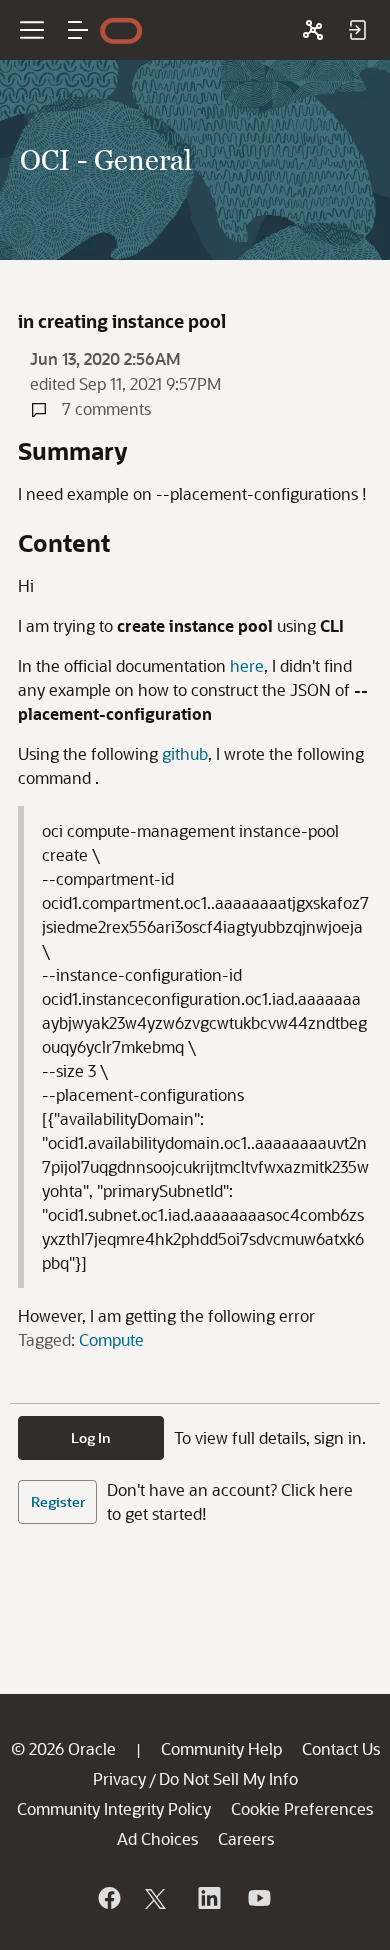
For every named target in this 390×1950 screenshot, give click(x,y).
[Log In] (357, 30)
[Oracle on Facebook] (108, 1898)
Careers (246, 1838)
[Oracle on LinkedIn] (208, 1898)
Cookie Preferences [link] (302, 1808)
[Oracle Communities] (313, 30)
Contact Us (341, 1748)
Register (58, 1501)
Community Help (221, 1748)
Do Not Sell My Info (228, 1778)
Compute (111, 1339)
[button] (78, 30)
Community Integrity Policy (114, 1808)
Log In (91, 1437)
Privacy (119, 1778)
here (247, 665)
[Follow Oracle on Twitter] (158, 1898)
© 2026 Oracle (63, 1748)
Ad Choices (157, 1838)
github (185, 753)
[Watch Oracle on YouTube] (258, 1898)
